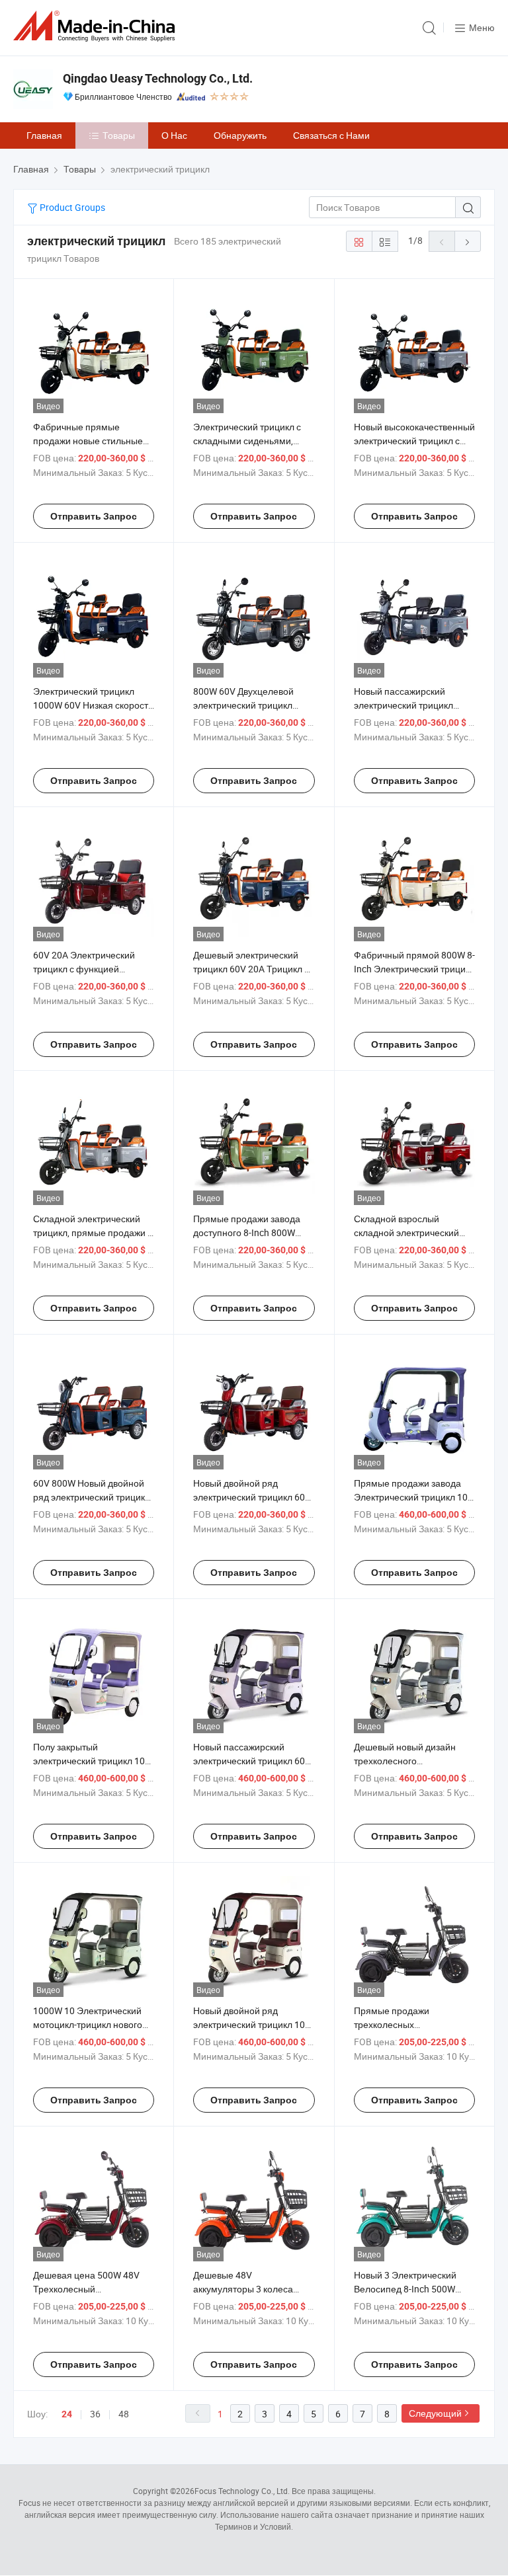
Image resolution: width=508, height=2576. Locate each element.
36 (95, 2414)
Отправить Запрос (94, 516)
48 (124, 2414)
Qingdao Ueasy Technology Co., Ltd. (158, 78)
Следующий (435, 2413)
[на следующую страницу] (468, 241)
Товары (119, 135)
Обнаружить (240, 135)
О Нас (174, 135)
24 (67, 2414)
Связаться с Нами (331, 135)
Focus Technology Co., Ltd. (242, 2491)
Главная (44, 135)
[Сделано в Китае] (97, 26)
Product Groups (71, 207)
